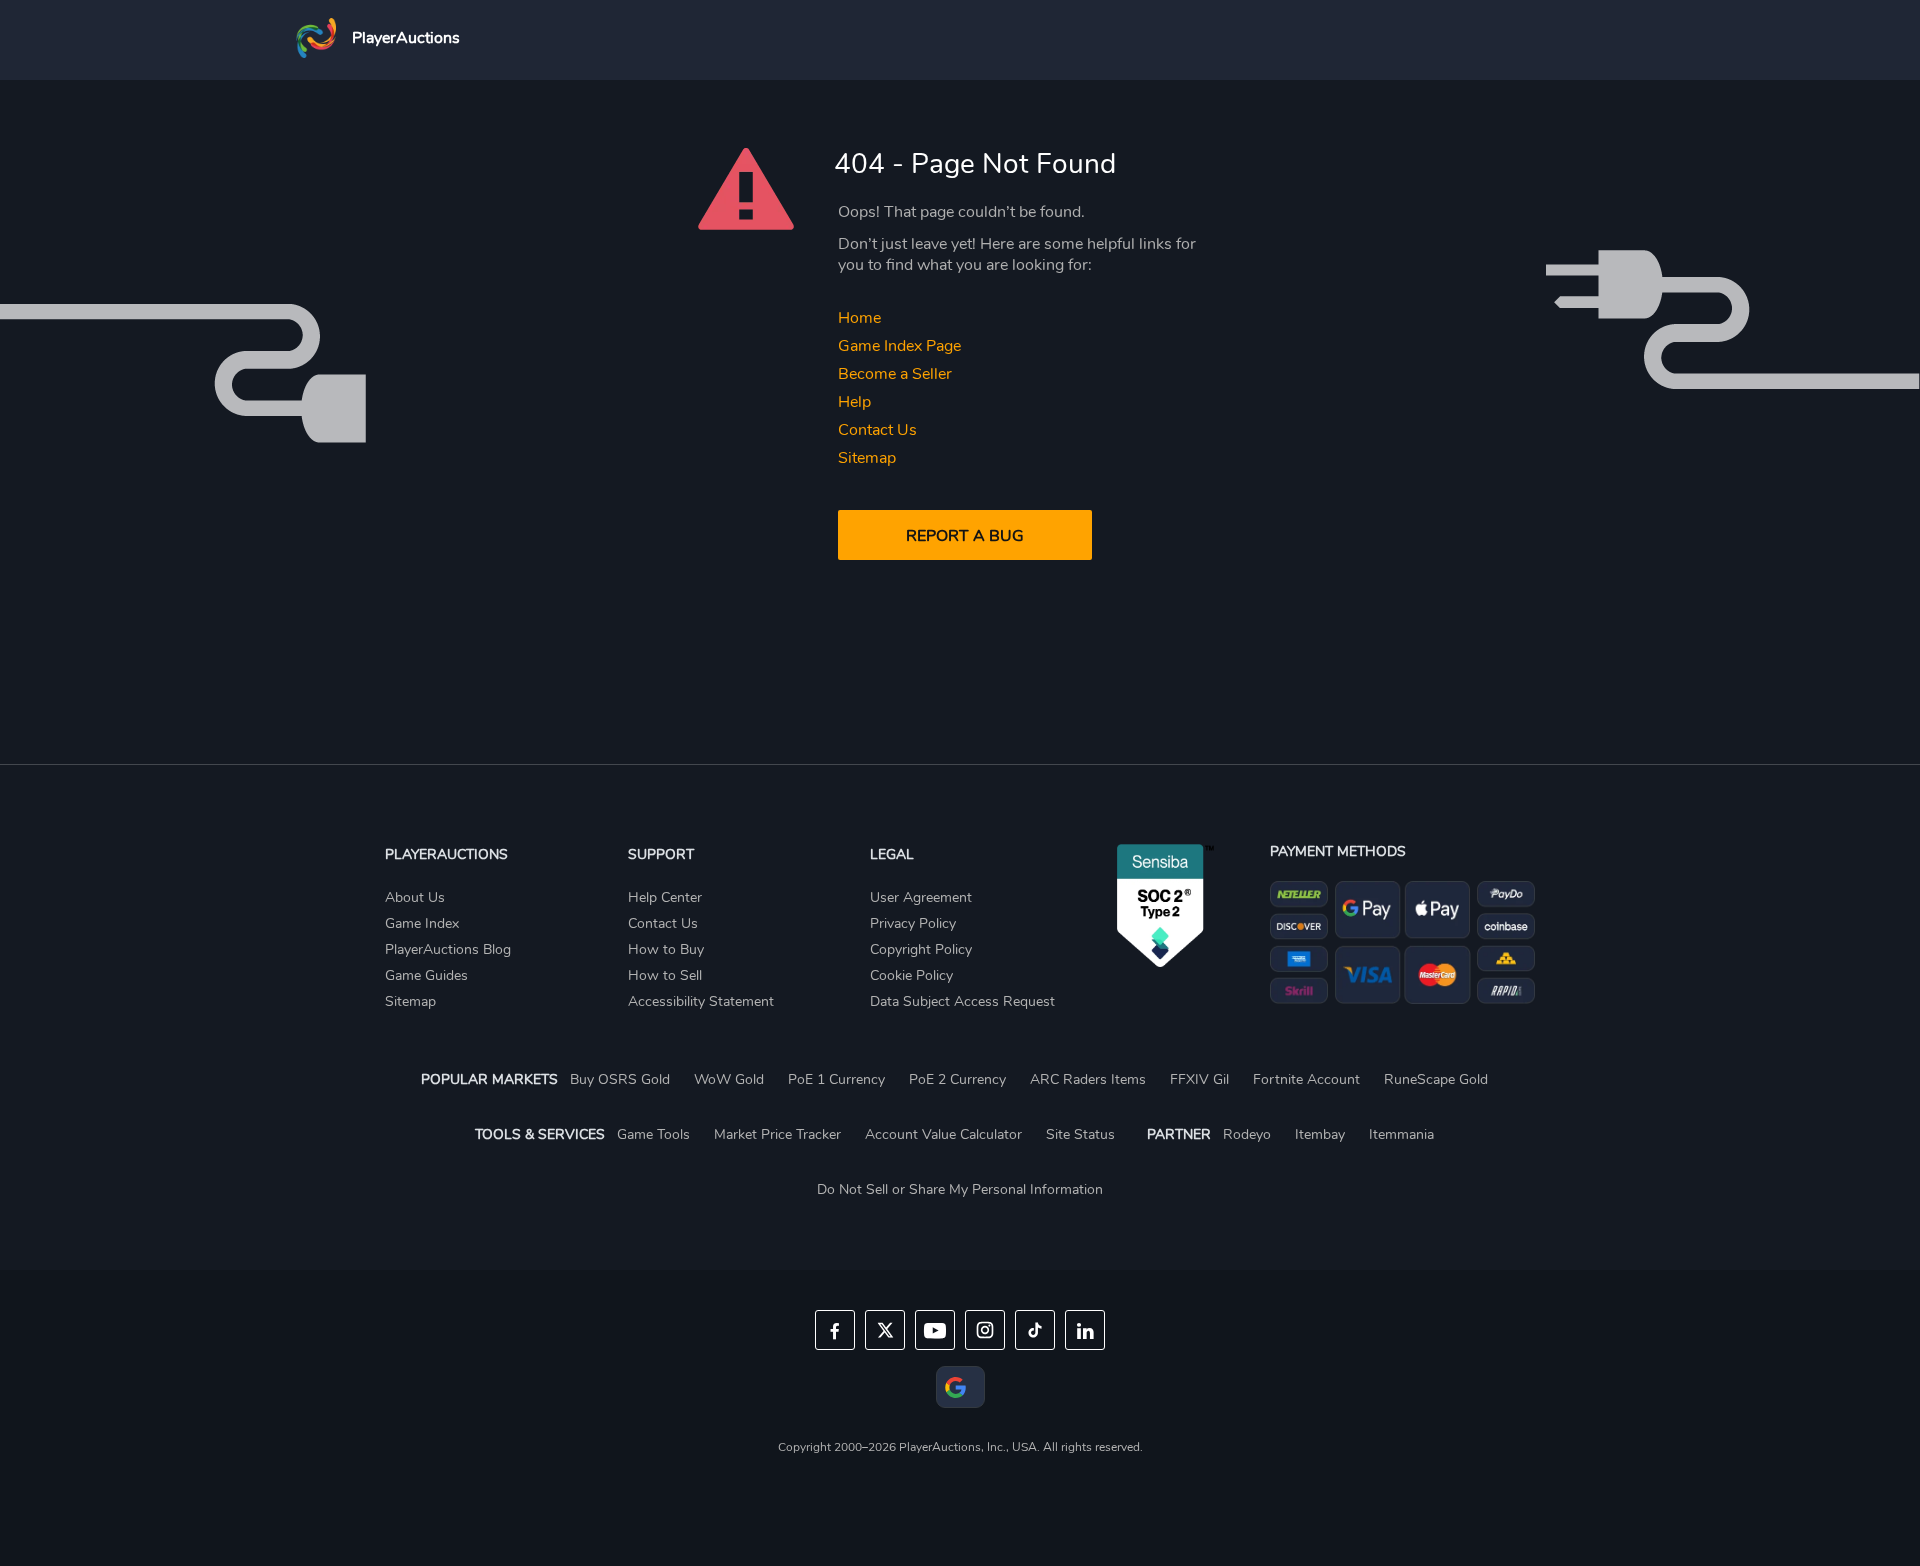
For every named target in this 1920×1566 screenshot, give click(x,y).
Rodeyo (1247, 1134)
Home (859, 318)
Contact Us (877, 430)
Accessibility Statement (701, 1001)
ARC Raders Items (1088, 1079)
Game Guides (426, 975)
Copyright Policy (921, 949)
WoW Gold (729, 1079)
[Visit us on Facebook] (835, 1330)
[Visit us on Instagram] (985, 1330)
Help (854, 402)
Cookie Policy (911, 975)
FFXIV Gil (1199, 1079)
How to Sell (665, 975)
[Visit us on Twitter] (885, 1330)
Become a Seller (895, 374)
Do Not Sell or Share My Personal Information (960, 1189)
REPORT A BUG (965, 536)
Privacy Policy (913, 923)
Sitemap (867, 458)
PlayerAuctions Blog (448, 949)
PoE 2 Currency (957, 1079)
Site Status (1080, 1134)
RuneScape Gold (1436, 1079)
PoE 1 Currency (836, 1079)
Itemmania (1401, 1134)
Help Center (665, 897)
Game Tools (653, 1134)
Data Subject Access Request (962, 1001)
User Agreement (921, 897)
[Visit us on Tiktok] (1035, 1330)
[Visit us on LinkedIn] (1085, 1330)
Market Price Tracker (777, 1134)
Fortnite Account (1306, 1079)
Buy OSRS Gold (620, 1079)
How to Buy (666, 949)
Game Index (422, 923)
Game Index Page (899, 346)
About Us (415, 897)
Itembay (1320, 1134)
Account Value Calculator (943, 1134)
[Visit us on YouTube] (935, 1330)
